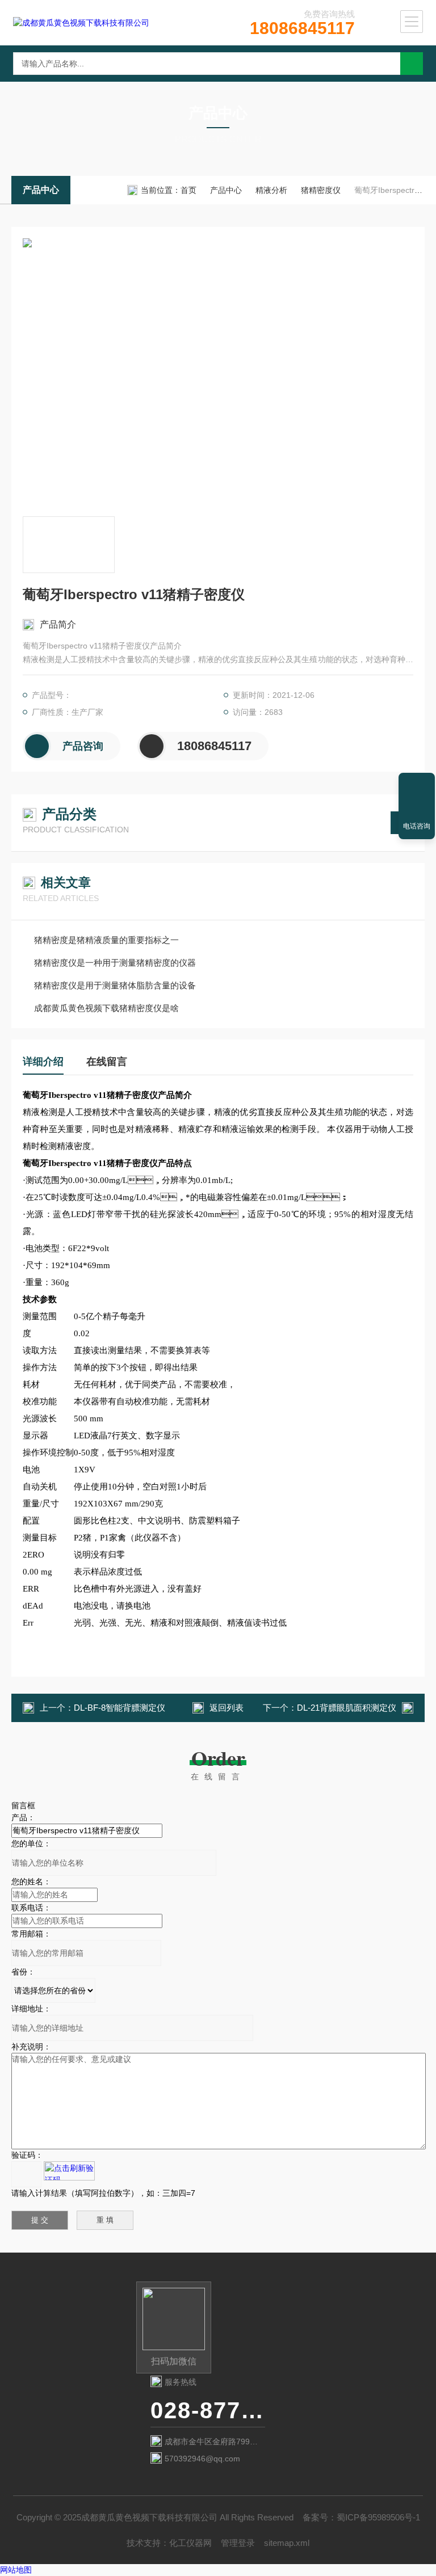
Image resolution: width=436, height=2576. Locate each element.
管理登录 (238, 2543)
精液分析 (271, 190)
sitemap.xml (287, 2543)
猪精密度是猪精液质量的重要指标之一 (106, 940)
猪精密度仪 (321, 190)
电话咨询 (417, 826)
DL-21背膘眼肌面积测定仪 (347, 1708)
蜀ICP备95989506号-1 (378, 2517)
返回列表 (227, 1708)
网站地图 (16, 2570)
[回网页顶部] (417, 785)
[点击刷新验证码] (69, 2171)
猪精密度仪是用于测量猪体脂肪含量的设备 (115, 985)
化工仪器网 (190, 2543)
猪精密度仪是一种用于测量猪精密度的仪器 (115, 963)
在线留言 (107, 1062)
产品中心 (41, 190)
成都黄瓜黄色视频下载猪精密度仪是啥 (106, 1008)
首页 (188, 190)
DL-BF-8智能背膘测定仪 (120, 1708)
